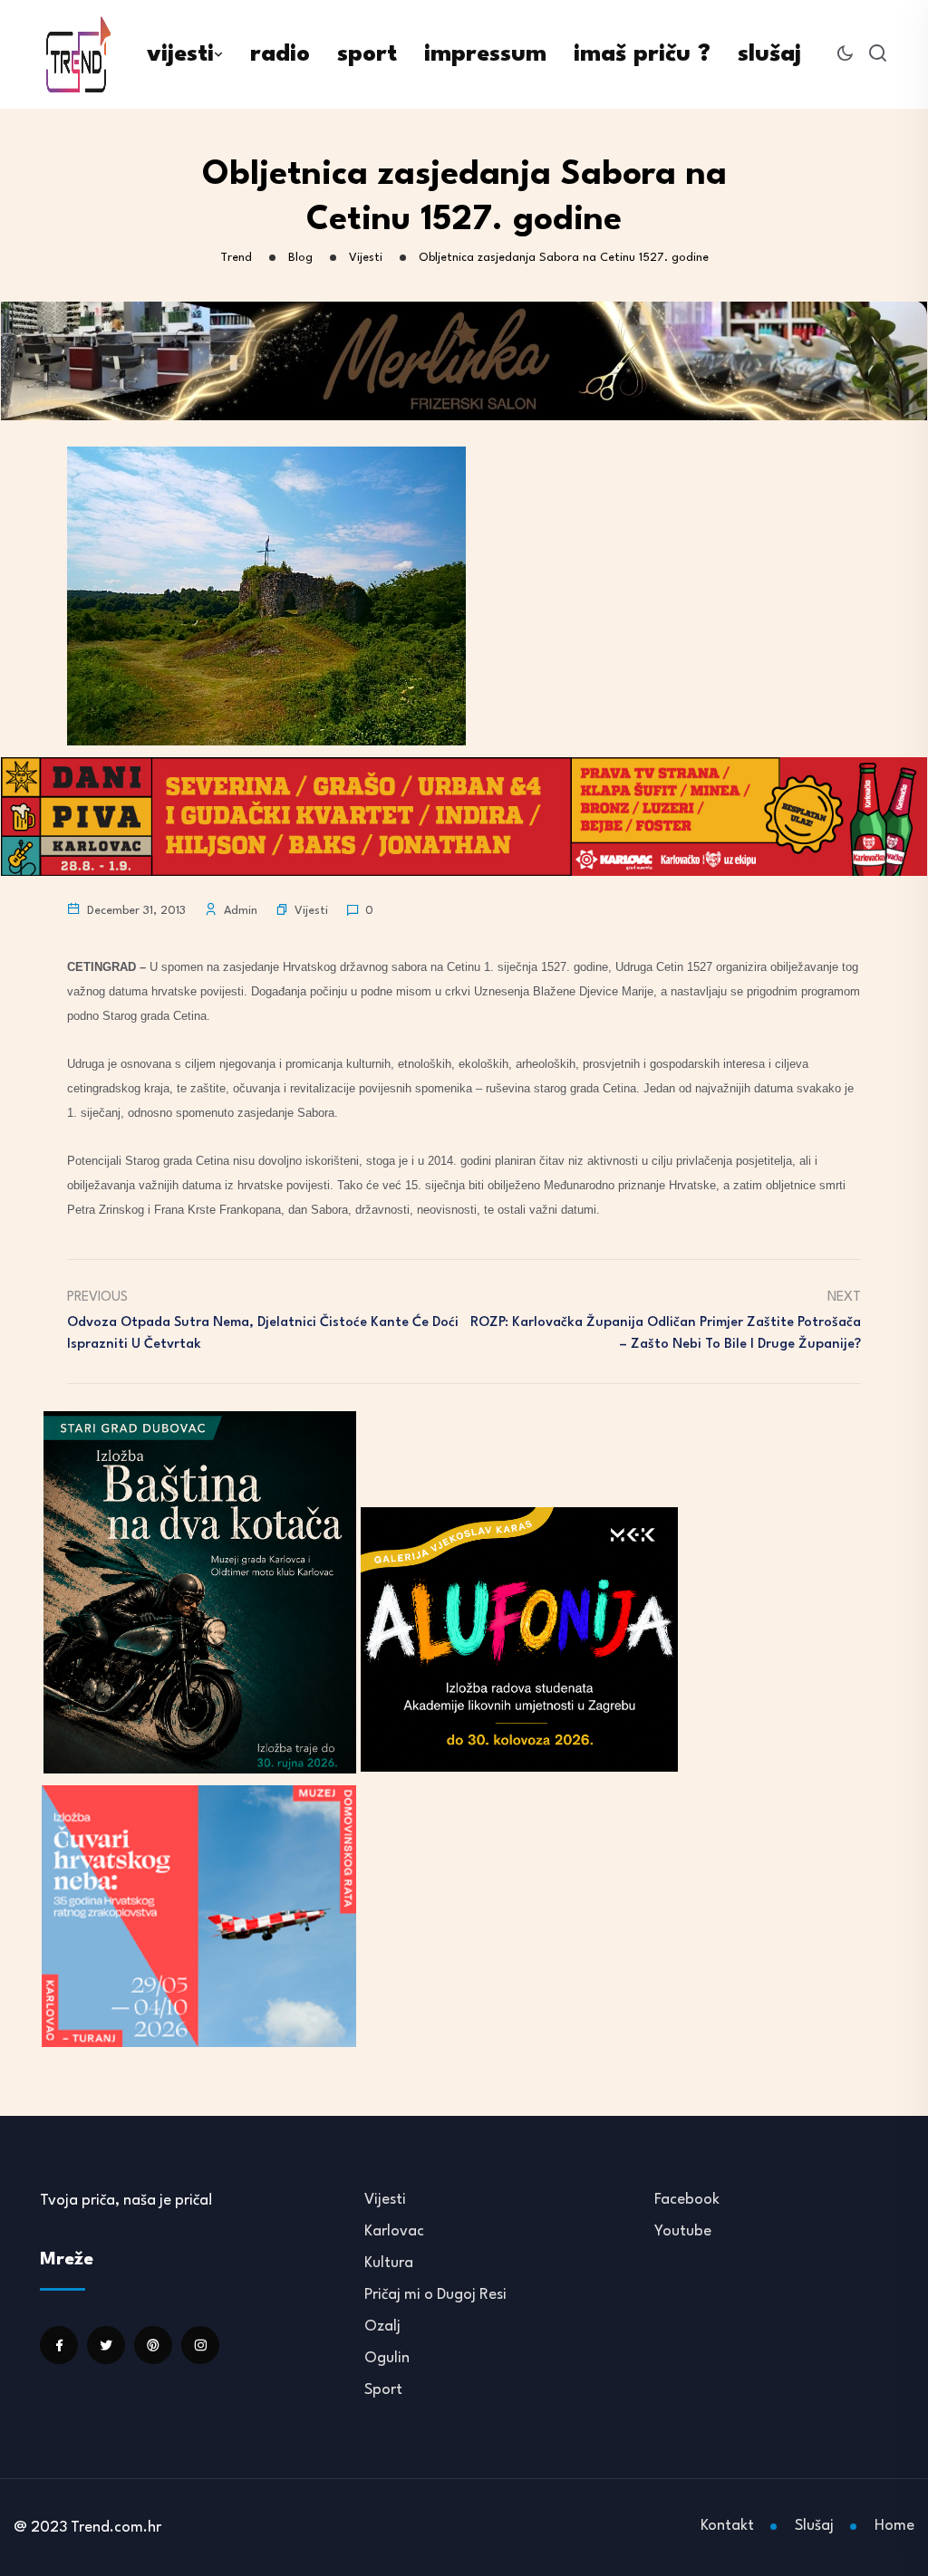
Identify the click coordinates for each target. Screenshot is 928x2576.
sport (367, 54)
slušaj (769, 54)
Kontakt (727, 2526)
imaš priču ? (642, 54)
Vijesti (311, 911)
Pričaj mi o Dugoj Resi (435, 2295)
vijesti (180, 54)
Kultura (389, 2263)
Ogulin (387, 2358)
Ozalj (382, 2326)
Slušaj (814, 2526)
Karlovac (394, 2231)
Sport (383, 2390)
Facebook (687, 2200)
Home (894, 2526)
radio (280, 54)
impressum (485, 54)
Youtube (683, 2231)
